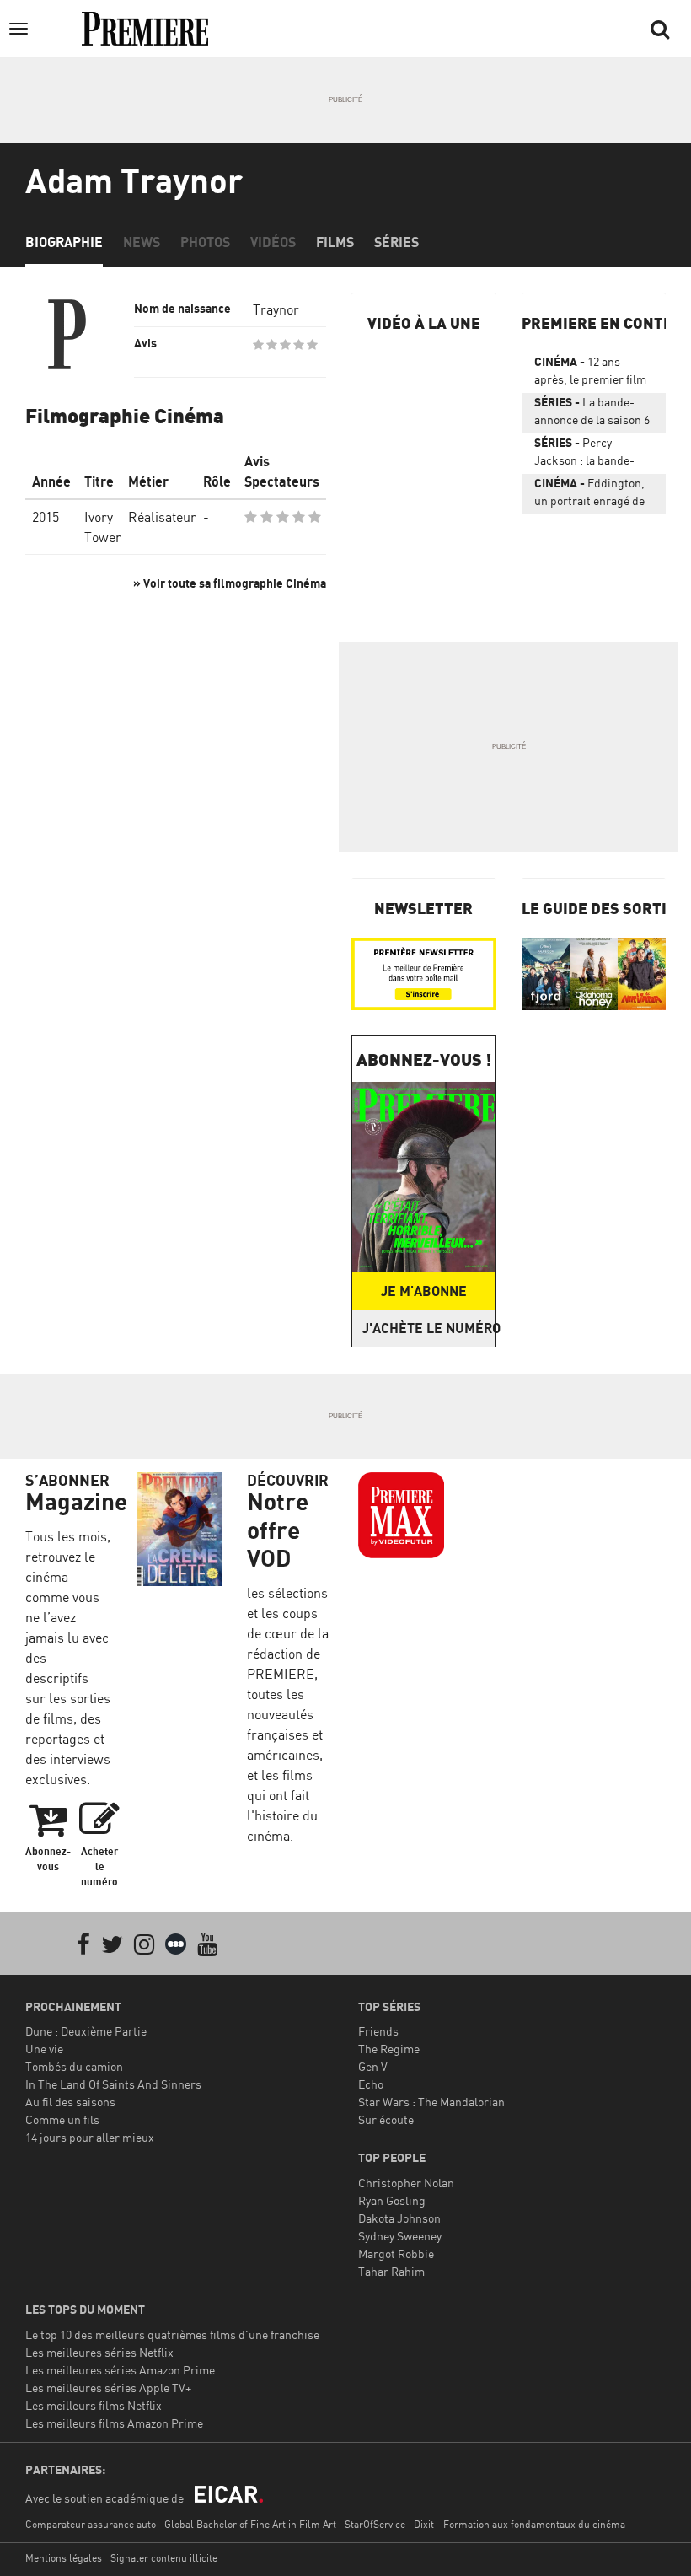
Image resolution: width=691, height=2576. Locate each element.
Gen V (373, 2066)
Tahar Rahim (391, 2271)
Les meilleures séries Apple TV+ (108, 2388)
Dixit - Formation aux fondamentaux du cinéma (520, 2524)
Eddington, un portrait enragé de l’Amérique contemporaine (589, 495)
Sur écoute (386, 2119)
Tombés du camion (74, 2066)
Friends (378, 2031)
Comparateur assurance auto (91, 2524)
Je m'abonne (424, 1291)
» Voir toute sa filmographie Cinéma (230, 583)
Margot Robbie (396, 2253)
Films (335, 242)
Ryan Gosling (392, 2200)
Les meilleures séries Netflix (99, 2352)
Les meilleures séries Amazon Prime (120, 2370)
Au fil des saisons (70, 2102)
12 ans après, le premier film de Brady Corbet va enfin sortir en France (590, 374)
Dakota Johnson (399, 2218)
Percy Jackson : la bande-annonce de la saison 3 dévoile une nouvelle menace (592, 454)
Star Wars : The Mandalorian (431, 2102)
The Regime (389, 2049)
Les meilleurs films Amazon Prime (114, 2423)
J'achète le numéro (429, 1328)
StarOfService (375, 2524)
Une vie (44, 2049)
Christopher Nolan (406, 2183)
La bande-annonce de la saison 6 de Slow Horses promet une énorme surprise (594, 414)
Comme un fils (62, 2119)
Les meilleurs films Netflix (94, 2405)
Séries (396, 242)
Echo (371, 2084)
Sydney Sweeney (400, 2236)
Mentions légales (64, 2558)
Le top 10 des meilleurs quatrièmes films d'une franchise (172, 2334)
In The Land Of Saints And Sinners (113, 2084)
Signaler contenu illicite (164, 2558)
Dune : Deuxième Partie (86, 2031)
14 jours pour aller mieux (90, 2137)
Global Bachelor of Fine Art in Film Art (250, 2524)
